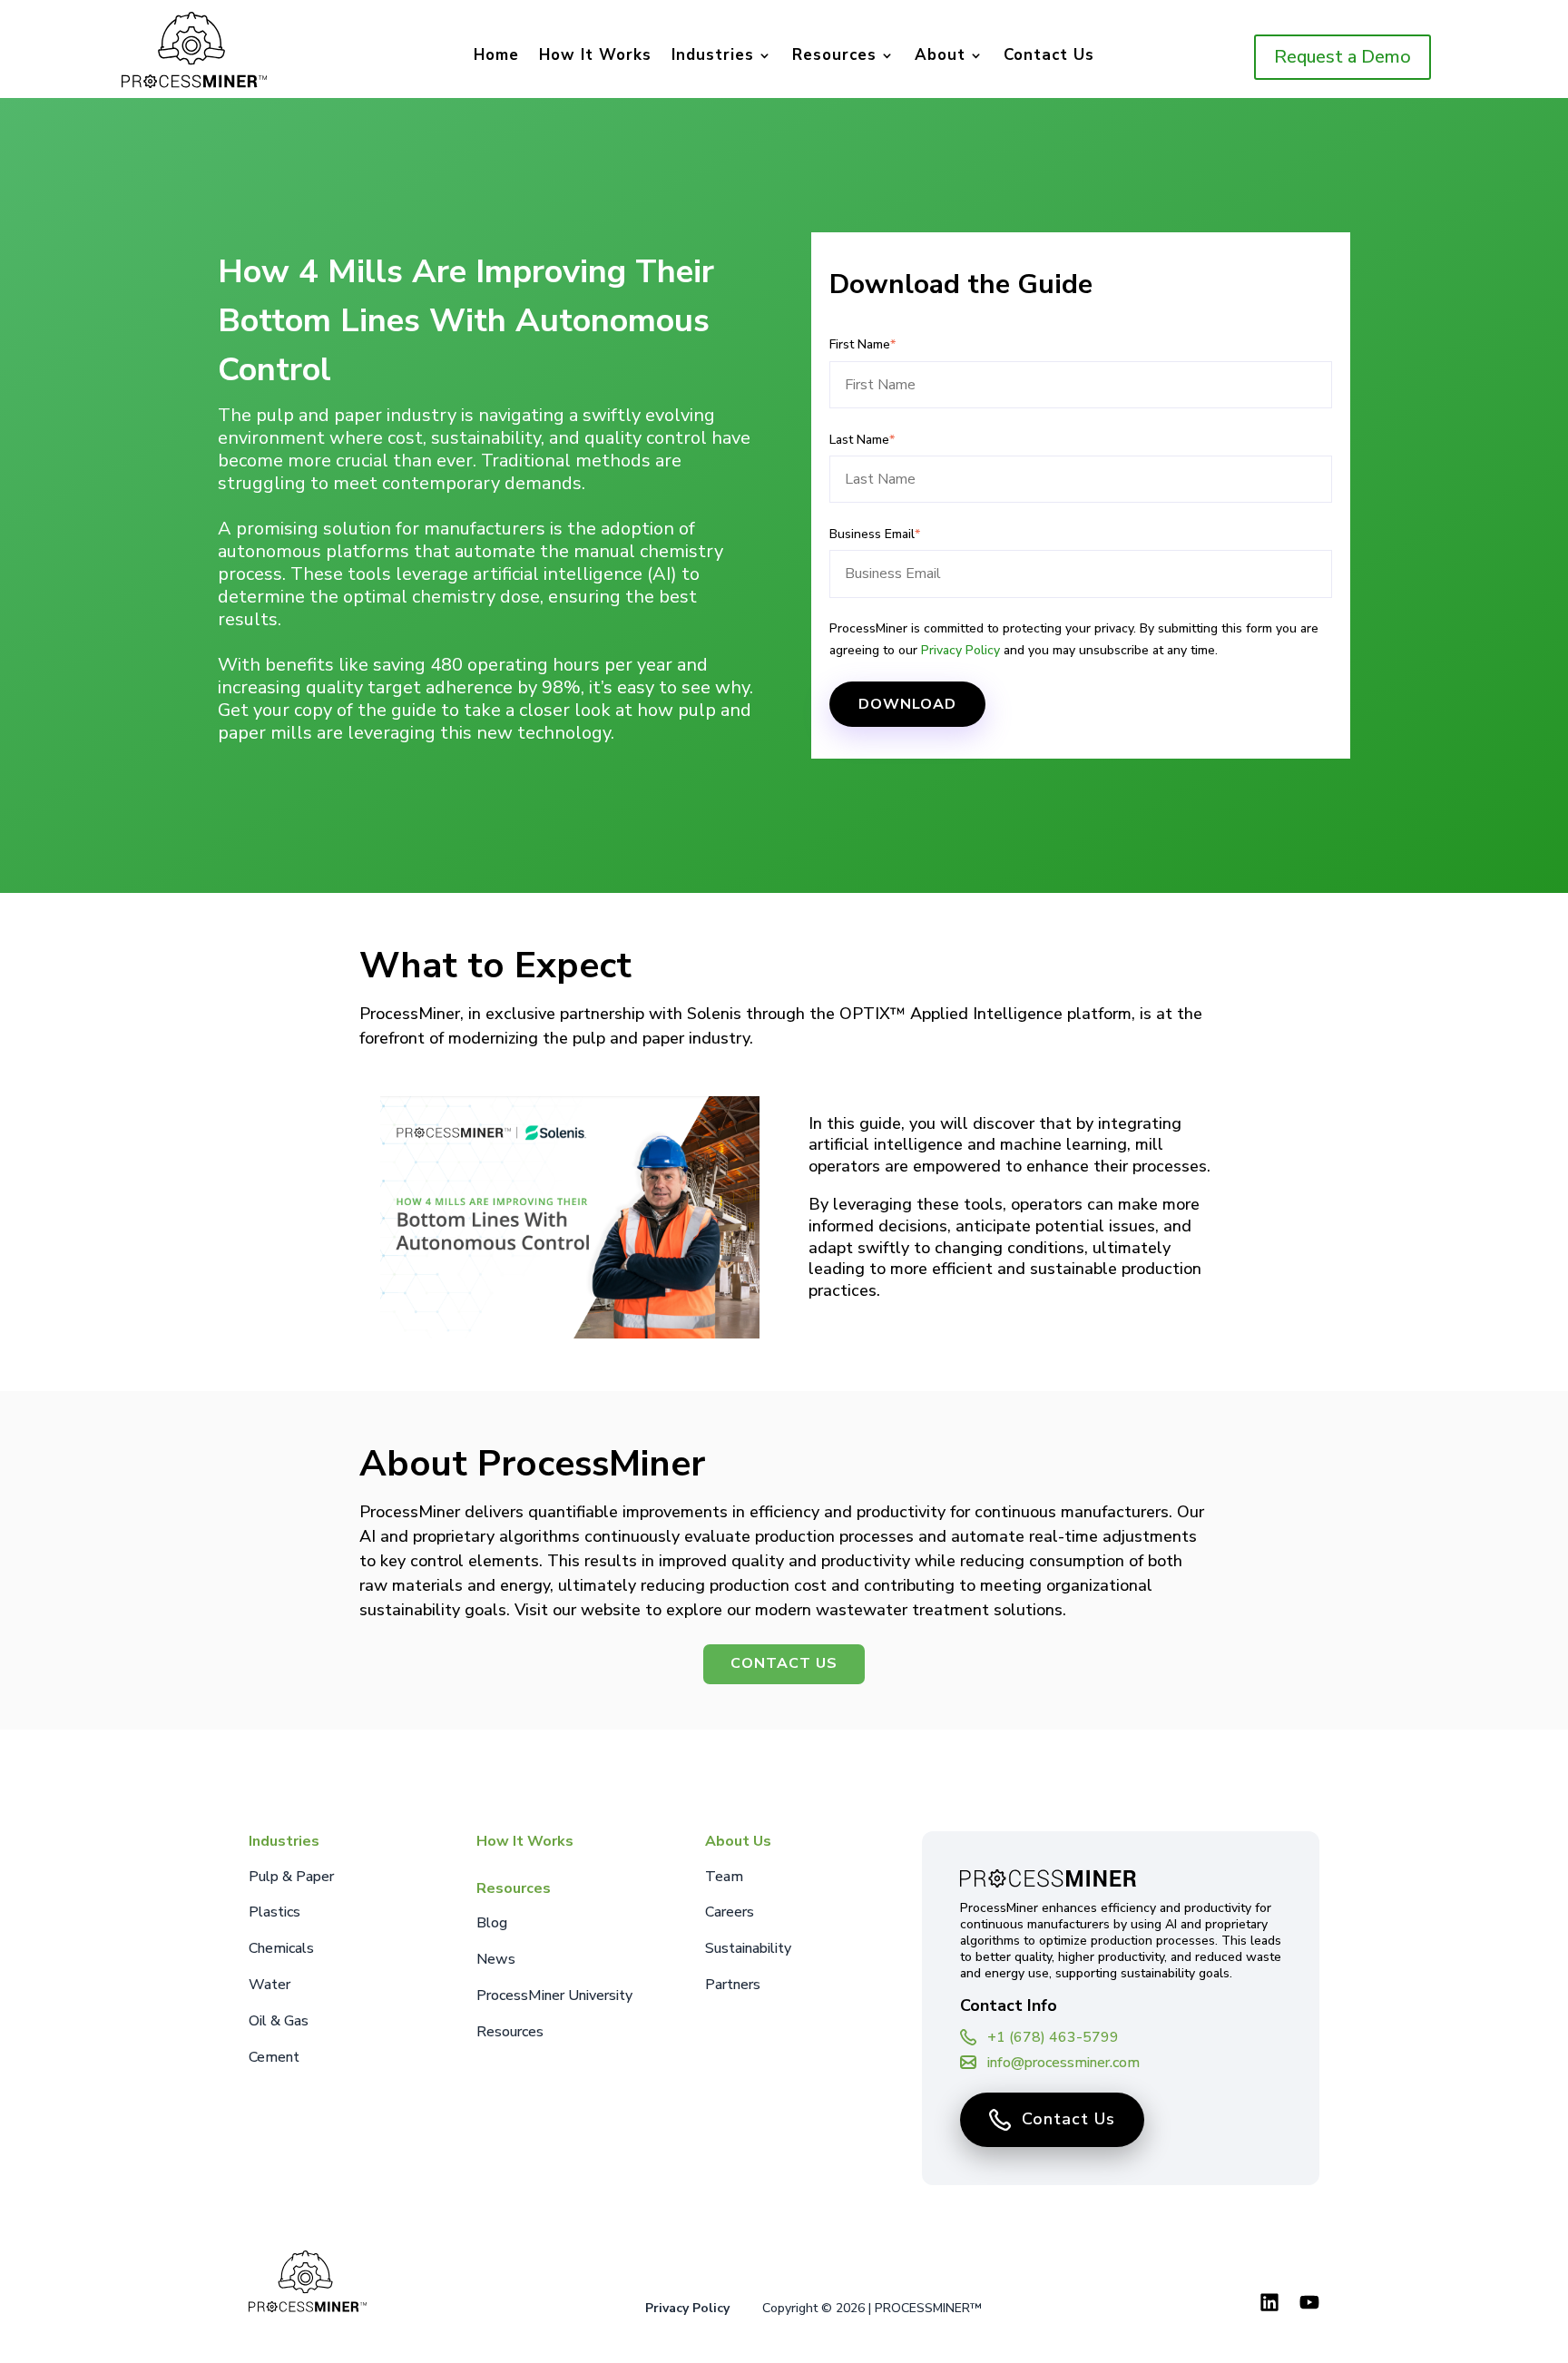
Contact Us (1049, 57)
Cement (274, 2057)
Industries (713, 57)
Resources (834, 57)
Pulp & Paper (291, 1877)
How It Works (595, 57)
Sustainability (748, 1948)
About (940, 57)
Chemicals (281, 1948)
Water (269, 1985)
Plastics (274, 1912)
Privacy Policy (960, 650)
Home (496, 57)
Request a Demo (1343, 57)
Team (724, 1877)
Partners (733, 1985)
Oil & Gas (279, 2021)
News (496, 1959)
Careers (730, 1912)
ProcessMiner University (554, 1995)
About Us (738, 1841)
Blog (492, 1923)
